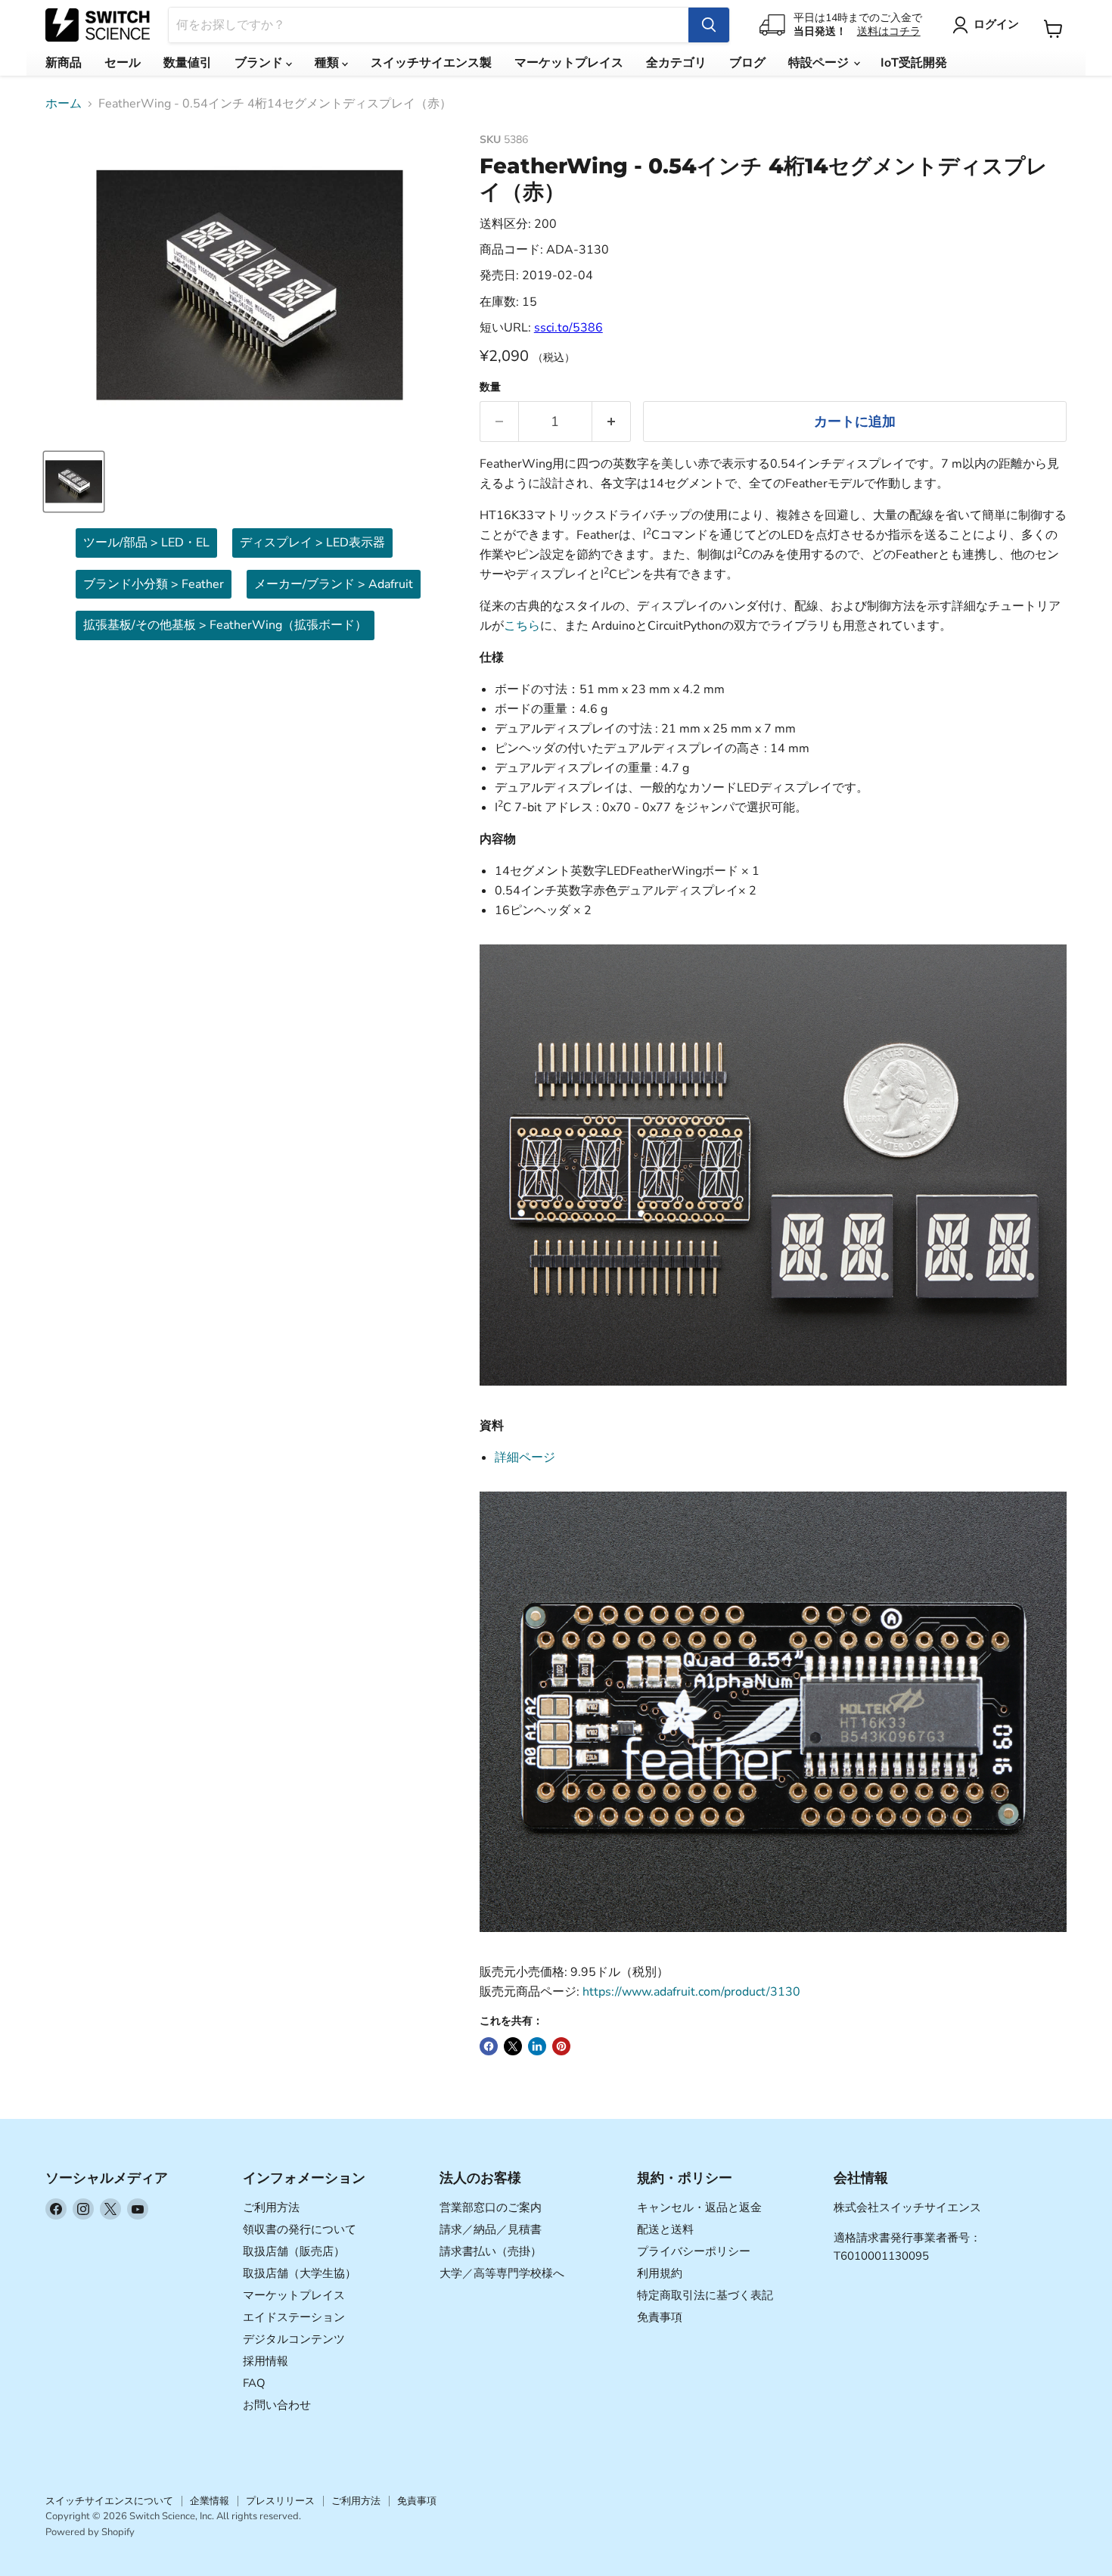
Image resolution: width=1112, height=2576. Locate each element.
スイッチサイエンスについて (109, 2501)
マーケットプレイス (569, 63)
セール (123, 63)
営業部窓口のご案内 (491, 2207)
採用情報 (266, 2361)
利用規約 (660, 2273)
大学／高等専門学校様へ (502, 2273)
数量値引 (188, 63)
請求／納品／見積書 (491, 2229)
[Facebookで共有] (489, 2046)
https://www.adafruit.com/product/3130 (691, 1992)
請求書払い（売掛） (491, 2251)
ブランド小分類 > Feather (154, 584)
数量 (490, 387)
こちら (522, 626)
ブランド (260, 63)
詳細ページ (525, 1458)
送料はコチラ (889, 31)
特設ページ (820, 63)
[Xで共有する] (513, 2046)
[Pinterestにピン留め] (561, 2046)
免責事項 (660, 2317)
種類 (328, 63)
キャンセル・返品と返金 (699, 2207)
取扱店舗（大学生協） (300, 2273)
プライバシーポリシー (694, 2251)
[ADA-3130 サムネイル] (74, 482)
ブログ (747, 63)
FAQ (254, 2383)
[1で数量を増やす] (612, 422)
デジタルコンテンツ (294, 2339)
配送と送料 (665, 2229)
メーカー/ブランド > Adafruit (334, 584)
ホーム (64, 104)
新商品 (64, 63)
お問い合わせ (277, 2405)
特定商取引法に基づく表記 (705, 2295)
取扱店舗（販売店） (294, 2251)
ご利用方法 (271, 2207)
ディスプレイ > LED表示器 (312, 543)
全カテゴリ (676, 63)
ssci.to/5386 (568, 328)
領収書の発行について (300, 2229)
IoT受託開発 (914, 63)
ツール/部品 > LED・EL (146, 543)
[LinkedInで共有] (537, 2046)
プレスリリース (280, 2501)
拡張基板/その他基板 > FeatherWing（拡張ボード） (225, 625)
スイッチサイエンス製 (431, 63)
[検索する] (709, 25)
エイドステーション (294, 2317)
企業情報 (210, 2501)
